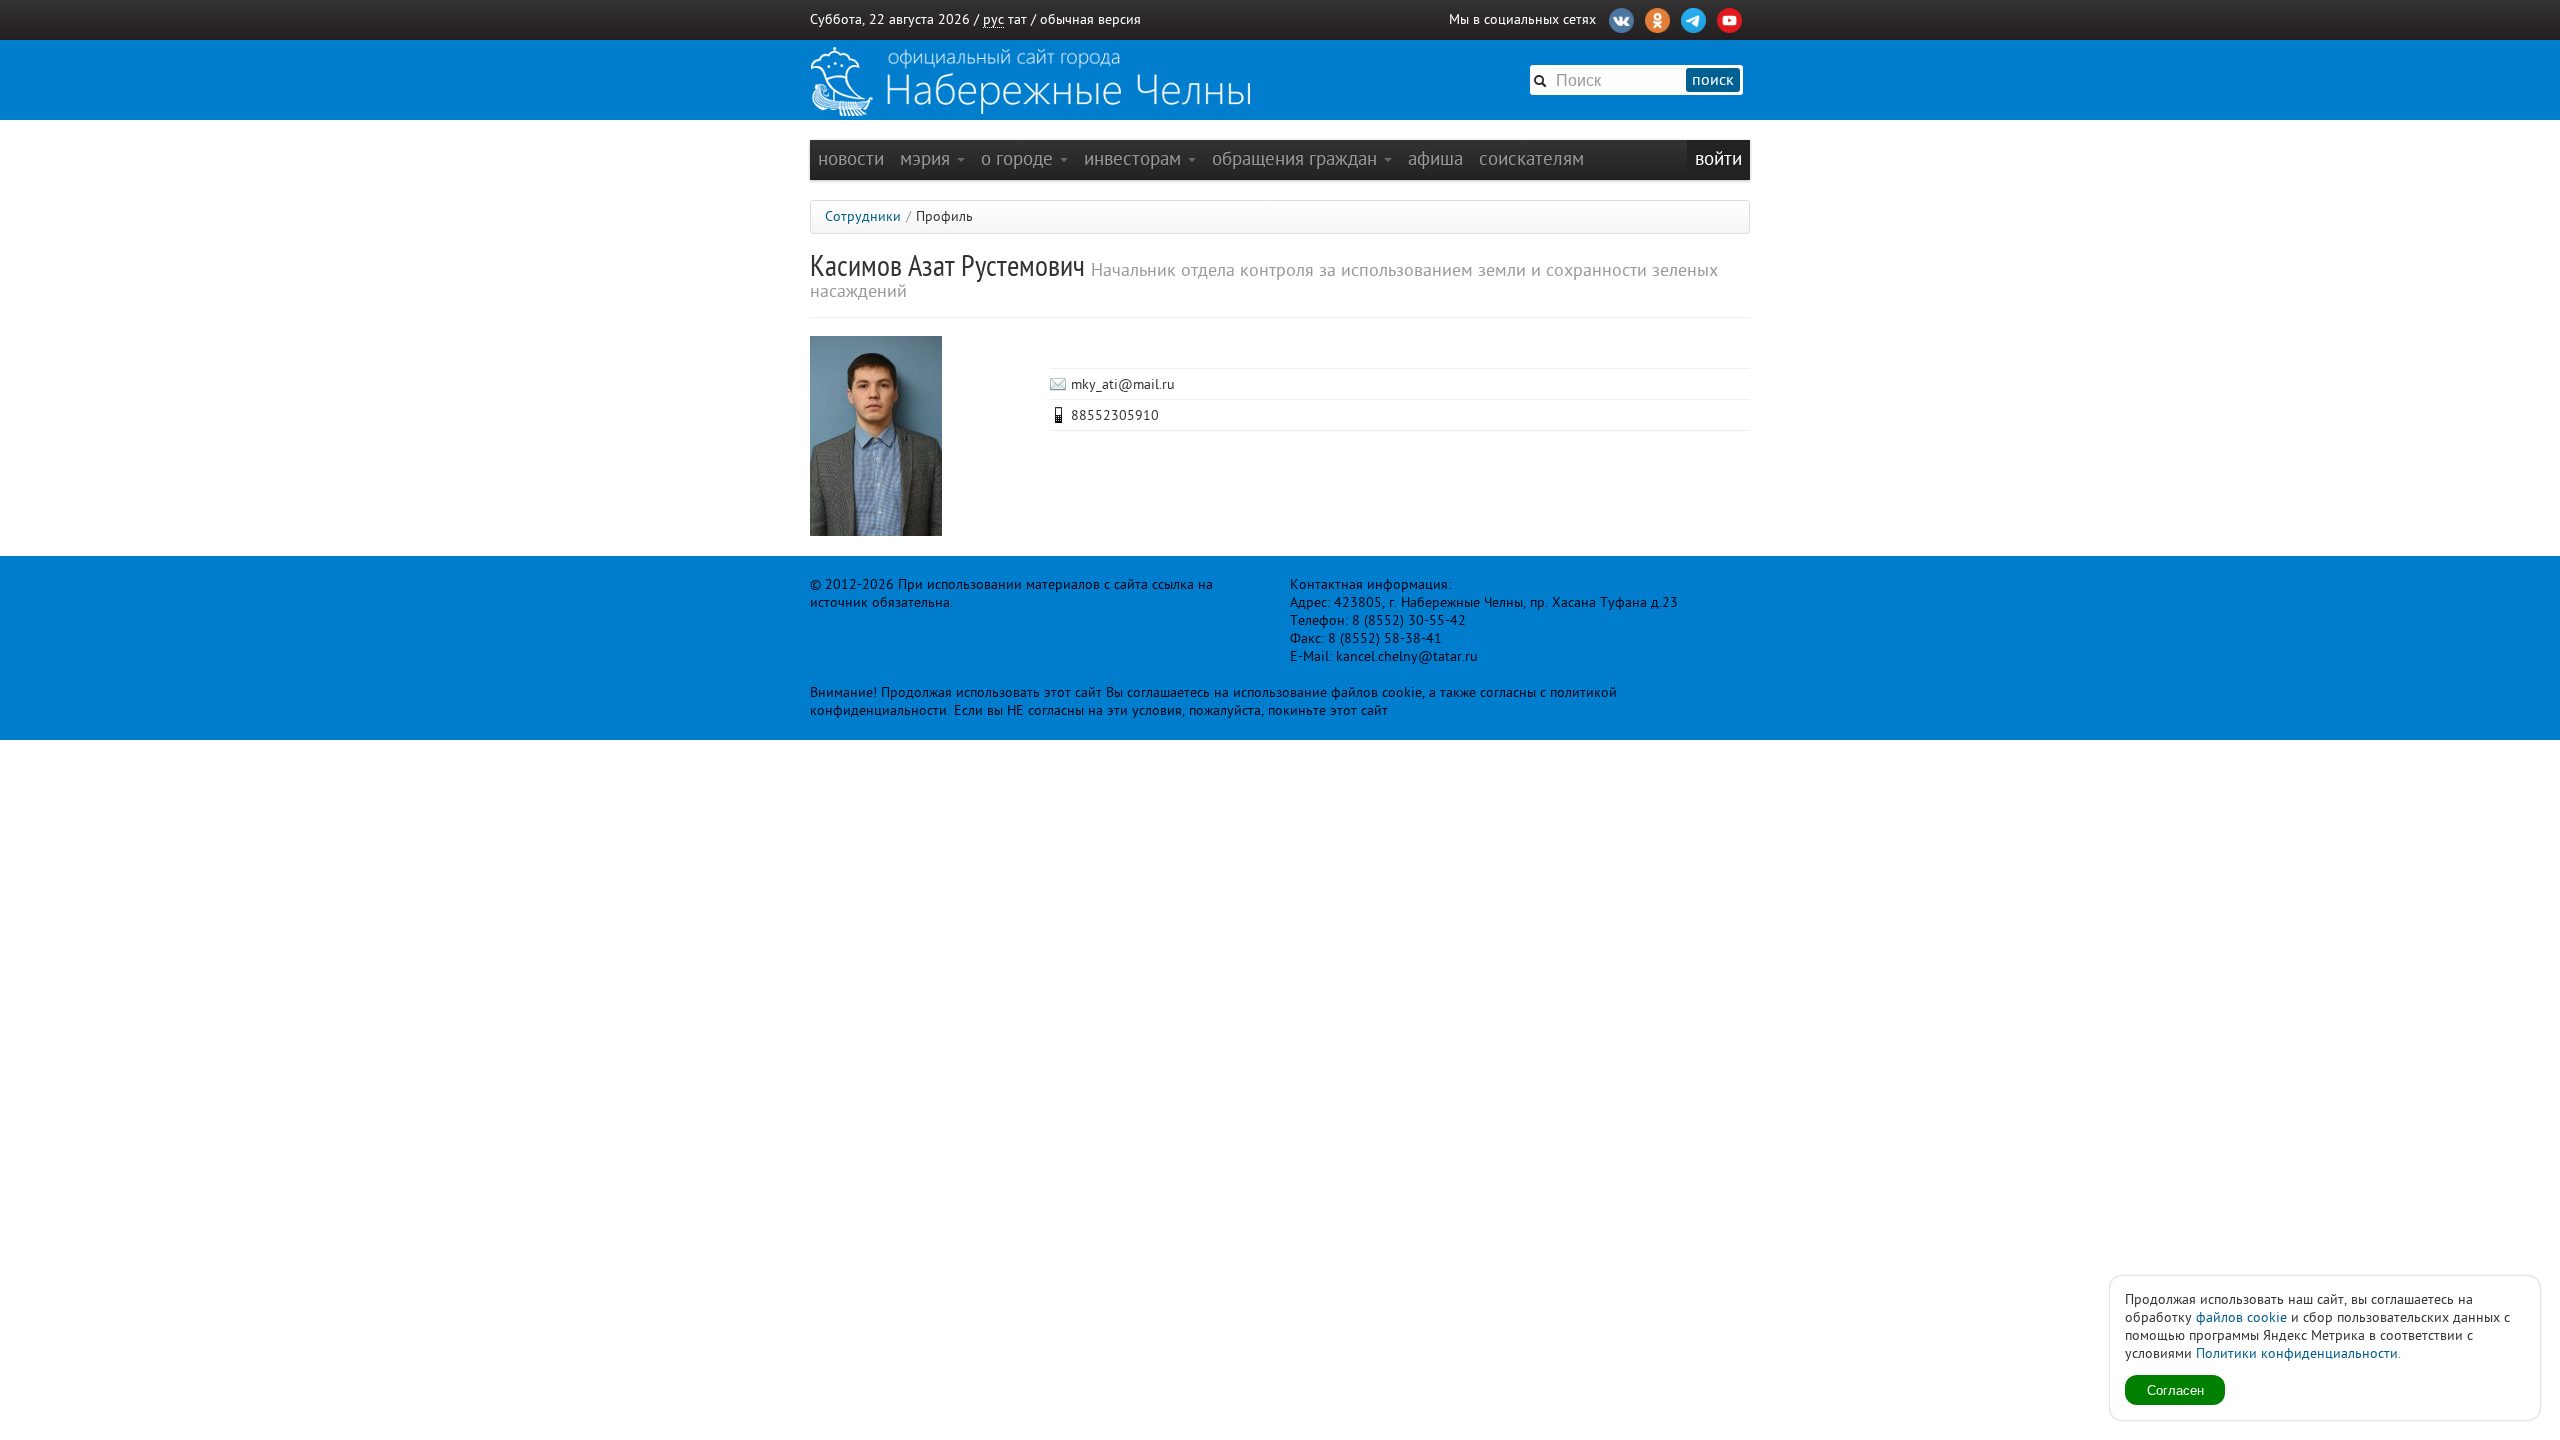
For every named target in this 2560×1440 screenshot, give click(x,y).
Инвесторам (1135, 158)
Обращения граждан (1297, 158)
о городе (1019, 158)
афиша (1435, 158)
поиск (1713, 80)
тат (1017, 19)
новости (851, 158)
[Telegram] (1693, 18)
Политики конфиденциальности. (2298, 1353)
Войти (1718, 158)
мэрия (927, 158)
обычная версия (1090, 19)
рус (993, 19)
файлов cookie (2241, 1317)
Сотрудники (863, 216)
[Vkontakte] (1621, 18)
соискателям (1531, 158)
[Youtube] (1729, 18)
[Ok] (1657, 18)
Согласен (2175, 1389)
